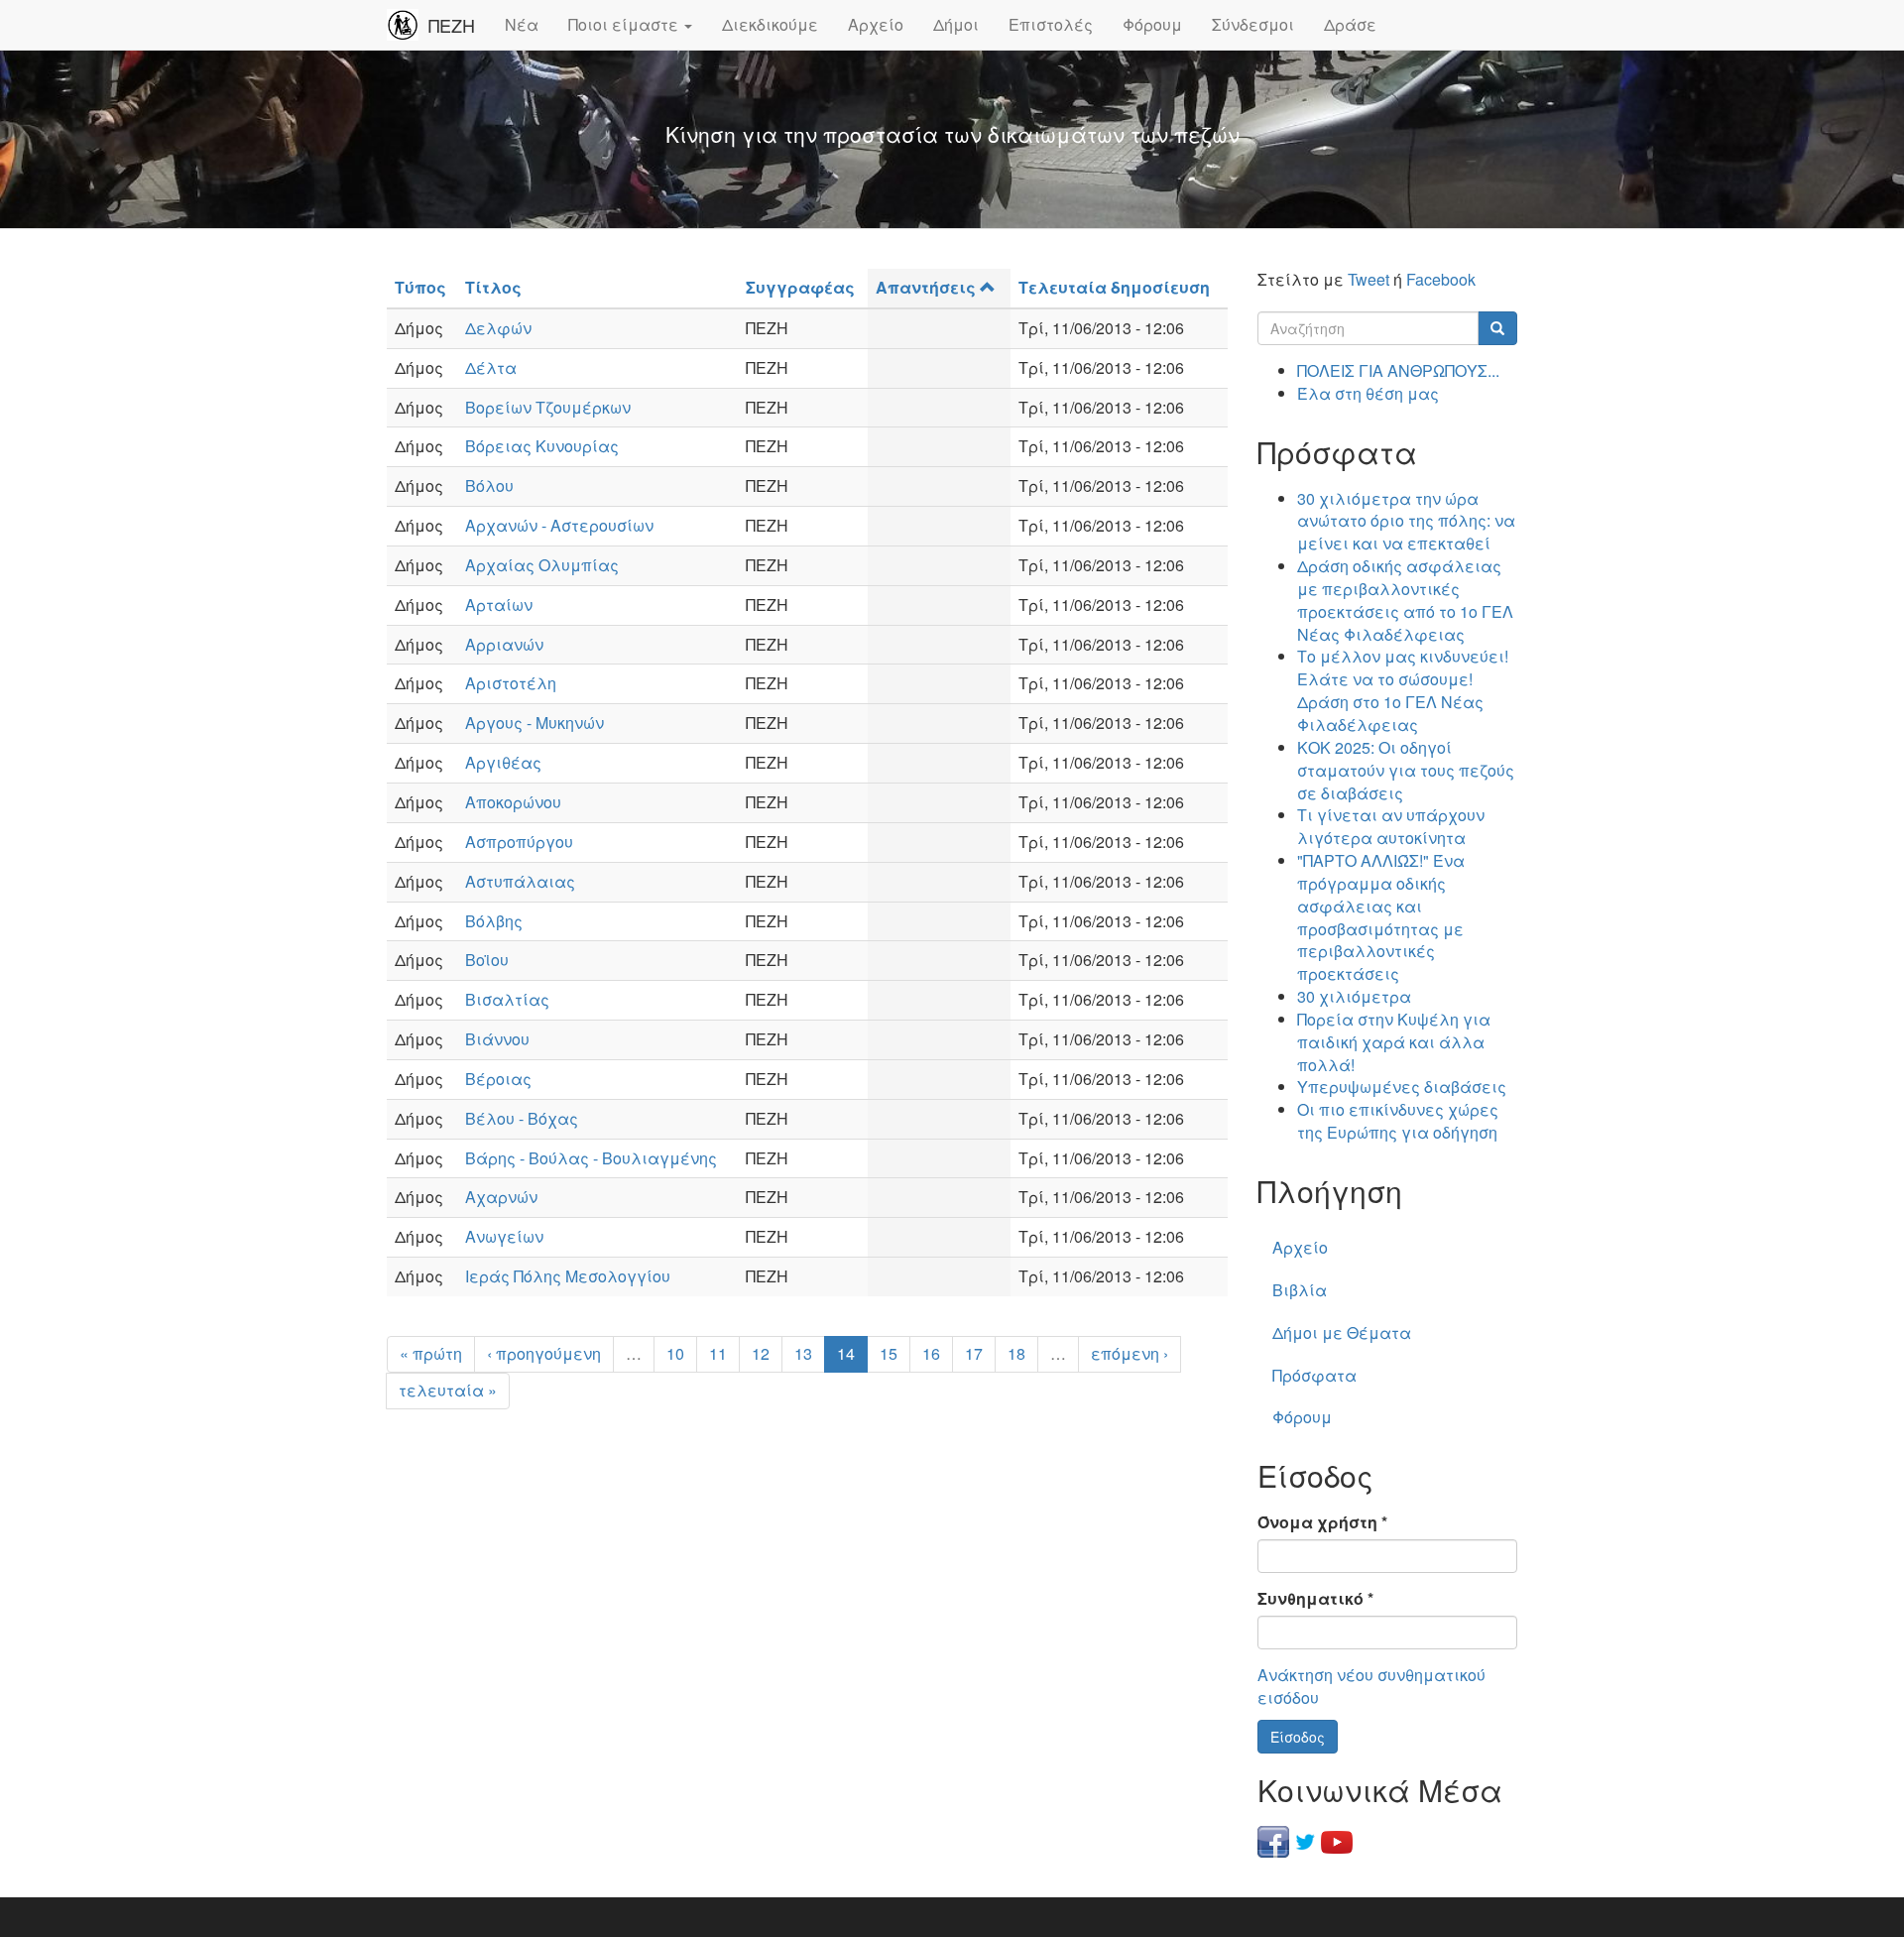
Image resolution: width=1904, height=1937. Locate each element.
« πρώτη (431, 1353)
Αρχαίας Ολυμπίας (542, 565)
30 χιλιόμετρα (1354, 996)
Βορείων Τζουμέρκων (548, 407)
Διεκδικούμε (770, 24)
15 (889, 1353)
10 (675, 1353)
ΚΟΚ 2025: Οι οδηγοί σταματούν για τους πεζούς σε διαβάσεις (1406, 770)
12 (761, 1353)
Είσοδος (1298, 1737)
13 (803, 1353)
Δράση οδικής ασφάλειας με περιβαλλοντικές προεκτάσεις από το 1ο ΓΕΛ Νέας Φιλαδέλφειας (1405, 600)
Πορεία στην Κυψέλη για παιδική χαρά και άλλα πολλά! (1394, 1042)
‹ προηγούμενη (544, 1353)
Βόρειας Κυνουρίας (542, 446)
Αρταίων (499, 605)
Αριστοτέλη (511, 683)
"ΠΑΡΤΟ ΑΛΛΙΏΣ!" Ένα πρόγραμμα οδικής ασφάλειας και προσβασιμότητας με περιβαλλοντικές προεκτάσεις (1381, 917)
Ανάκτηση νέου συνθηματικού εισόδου (1371, 1686)
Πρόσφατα (1314, 1375)
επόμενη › (1130, 1353)
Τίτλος (493, 287)
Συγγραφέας (800, 287)
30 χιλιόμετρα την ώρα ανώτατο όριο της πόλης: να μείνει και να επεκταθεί (1406, 521)
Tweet (1368, 279)
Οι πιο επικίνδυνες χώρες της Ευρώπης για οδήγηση (1398, 1121)
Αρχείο (876, 24)
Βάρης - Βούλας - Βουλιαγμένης (591, 1158)
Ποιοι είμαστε (625, 24)
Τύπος (420, 287)
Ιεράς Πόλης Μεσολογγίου (568, 1276)
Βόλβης (494, 921)
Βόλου (489, 485)
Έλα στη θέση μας (1368, 393)
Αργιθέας (503, 762)
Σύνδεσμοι (1253, 24)
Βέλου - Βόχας (522, 1118)
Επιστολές (1051, 24)
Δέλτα (491, 367)
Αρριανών (504, 644)
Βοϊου (487, 960)
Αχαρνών (501, 1197)
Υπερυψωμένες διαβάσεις (1402, 1087)
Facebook (1441, 279)
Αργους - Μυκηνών (535, 723)
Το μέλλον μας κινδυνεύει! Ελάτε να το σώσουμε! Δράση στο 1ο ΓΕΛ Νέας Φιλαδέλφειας (1403, 690)
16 (931, 1353)
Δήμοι (956, 24)
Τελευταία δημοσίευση (1114, 287)
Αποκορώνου (513, 802)
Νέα (522, 24)
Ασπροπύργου (519, 842)
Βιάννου (497, 1039)
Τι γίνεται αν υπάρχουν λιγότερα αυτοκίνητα (1391, 826)
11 (718, 1353)
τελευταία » (448, 1390)
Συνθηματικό (1315, 1599)
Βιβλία (1300, 1290)
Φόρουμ (1152, 24)
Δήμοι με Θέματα (1342, 1332)
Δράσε (1350, 24)
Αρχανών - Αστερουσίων (559, 525)
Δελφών (498, 328)
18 (1016, 1353)
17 (974, 1353)
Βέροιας (498, 1079)
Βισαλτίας (507, 999)
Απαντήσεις (926, 287)
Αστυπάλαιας (520, 881)
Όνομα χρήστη (1322, 1522)
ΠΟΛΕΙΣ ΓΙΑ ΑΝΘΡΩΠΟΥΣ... (1398, 370)
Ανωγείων (504, 1236)
